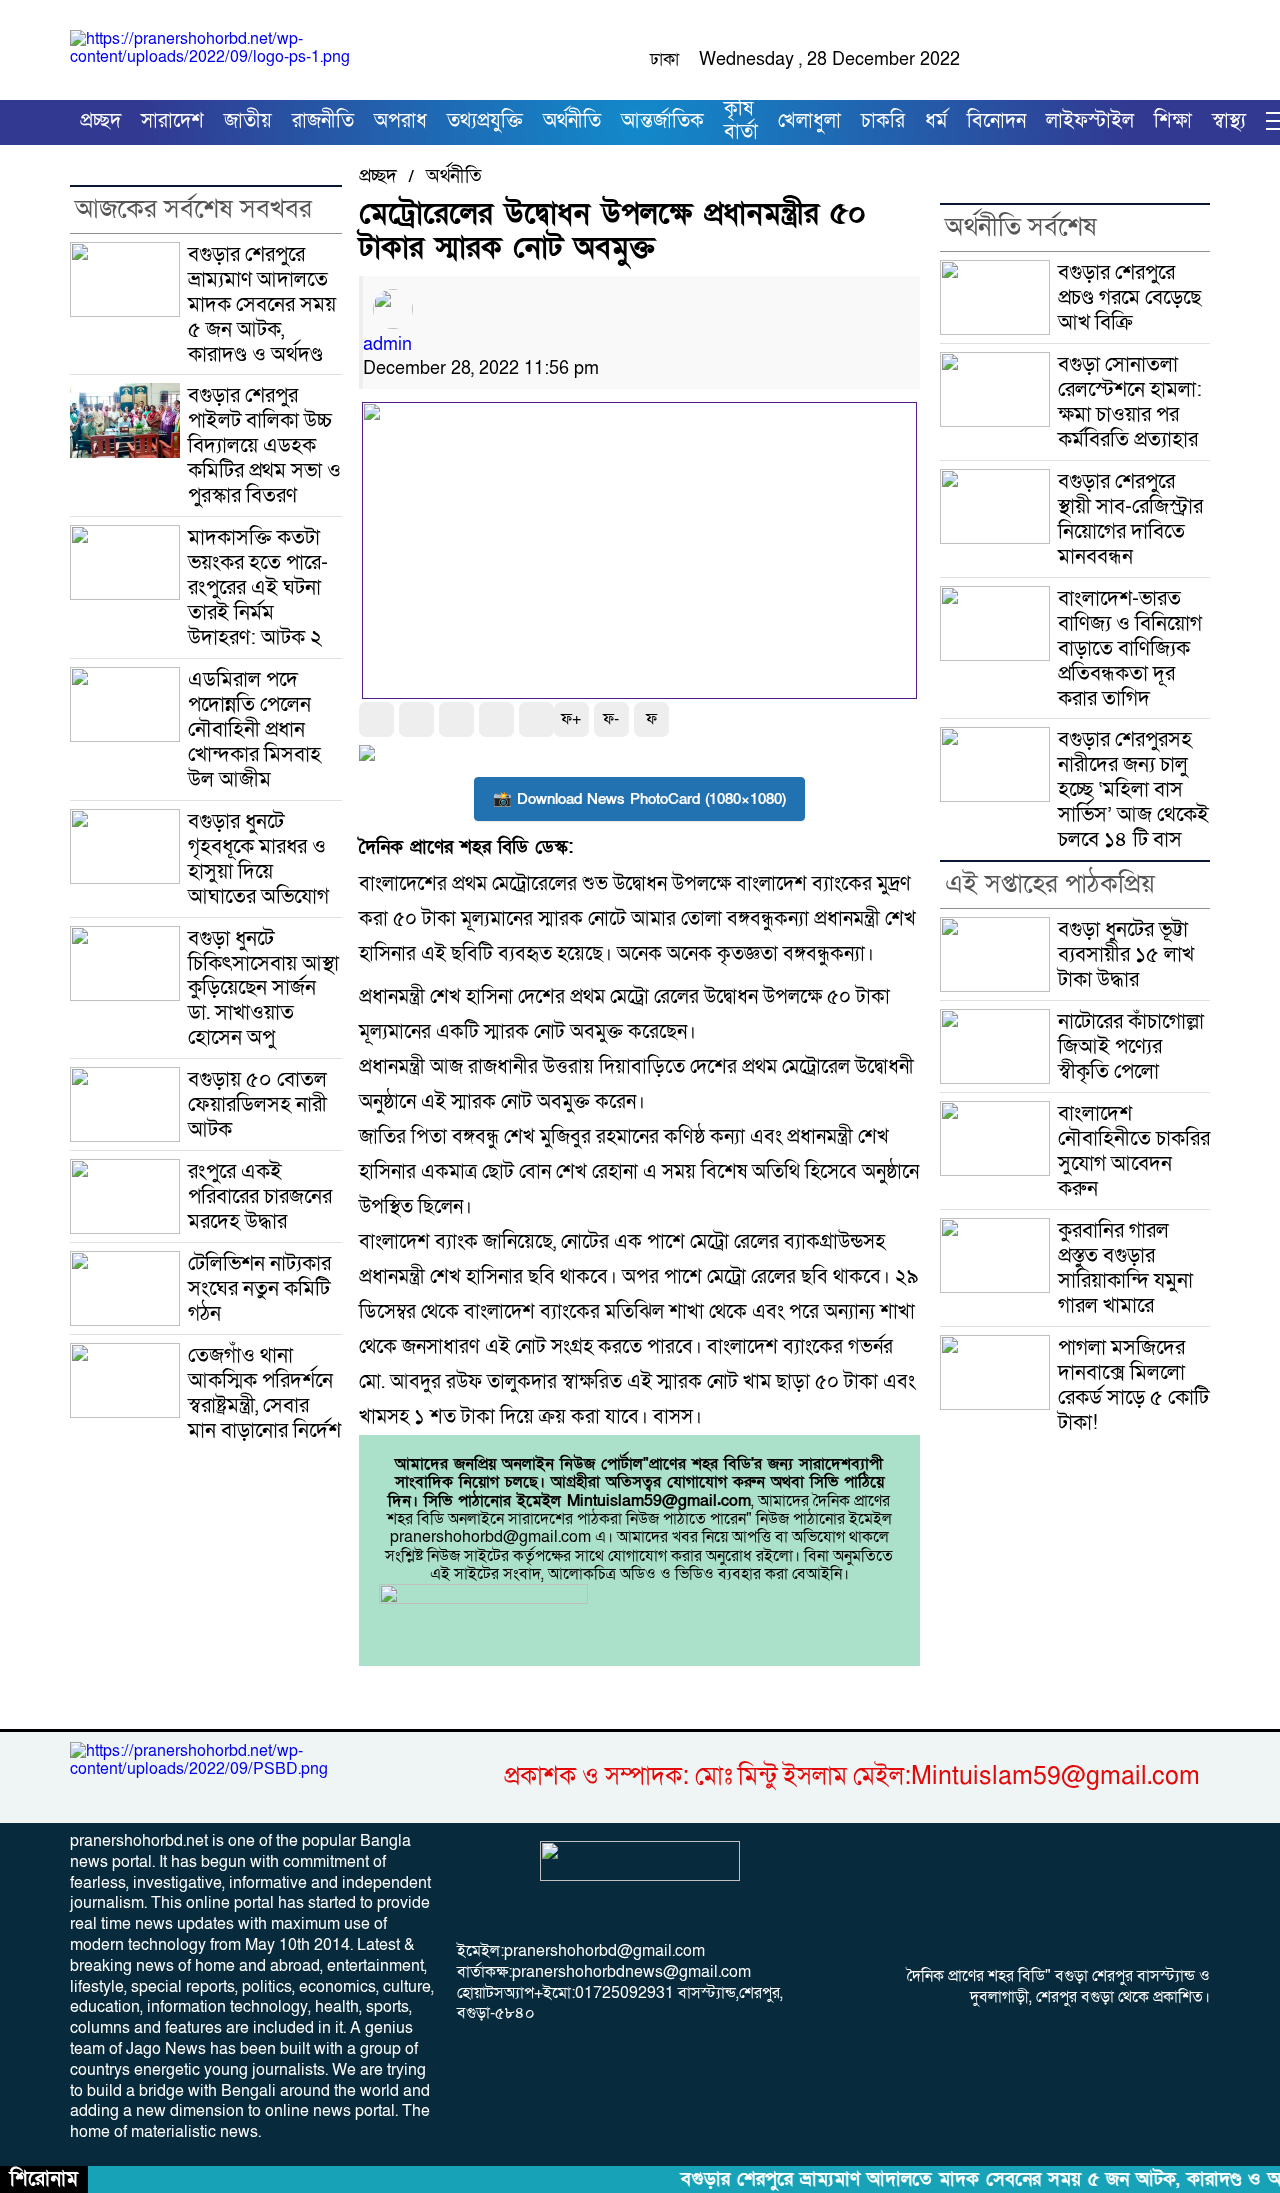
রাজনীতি (323, 121)
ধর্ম (936, 121)
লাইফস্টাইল (1090, 121)
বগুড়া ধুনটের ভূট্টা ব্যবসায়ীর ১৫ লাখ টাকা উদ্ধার (1126, 954)
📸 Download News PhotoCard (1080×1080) (639, 799)
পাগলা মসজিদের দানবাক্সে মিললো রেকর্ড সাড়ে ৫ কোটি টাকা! (1133, 1384)
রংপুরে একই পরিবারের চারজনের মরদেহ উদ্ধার (260, 1196)
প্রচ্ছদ (100, 121)
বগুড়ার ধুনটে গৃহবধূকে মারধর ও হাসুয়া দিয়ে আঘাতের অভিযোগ (258, 858)
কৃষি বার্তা (741, 121)
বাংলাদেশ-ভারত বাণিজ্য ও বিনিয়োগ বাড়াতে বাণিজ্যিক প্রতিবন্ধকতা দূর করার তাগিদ (1130, 648)
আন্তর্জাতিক (662, 121)
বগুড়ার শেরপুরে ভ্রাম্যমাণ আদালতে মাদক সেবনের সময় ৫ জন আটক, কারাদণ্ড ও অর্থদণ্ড (262, 304)
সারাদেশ (172, 121)
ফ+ (571, 719)
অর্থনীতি (572, 121)
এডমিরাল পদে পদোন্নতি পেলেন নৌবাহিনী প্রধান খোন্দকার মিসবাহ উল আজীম (254, 729)
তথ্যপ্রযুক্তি (485, 121)
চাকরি (883, 121)
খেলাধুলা (809, 121)
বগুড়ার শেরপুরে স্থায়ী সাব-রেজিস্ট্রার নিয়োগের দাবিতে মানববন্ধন (1130, 518)
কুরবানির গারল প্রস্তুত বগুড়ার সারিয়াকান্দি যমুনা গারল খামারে (1125, 1267)
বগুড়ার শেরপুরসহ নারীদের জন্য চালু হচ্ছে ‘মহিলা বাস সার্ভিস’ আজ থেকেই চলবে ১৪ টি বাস (1133, 789)
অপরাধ (400, 121)
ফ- (611, 719)
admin (387, 344)
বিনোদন (996, 121)
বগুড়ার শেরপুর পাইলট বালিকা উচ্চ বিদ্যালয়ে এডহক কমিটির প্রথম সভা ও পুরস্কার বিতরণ (264, 445)
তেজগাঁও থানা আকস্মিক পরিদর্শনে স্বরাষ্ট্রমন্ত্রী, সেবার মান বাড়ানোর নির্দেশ (264, 1392)
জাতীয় (248, 121)
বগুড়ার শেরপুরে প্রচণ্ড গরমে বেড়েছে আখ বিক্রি (1129, 297)
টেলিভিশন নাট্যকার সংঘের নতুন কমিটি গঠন (259, 1288)
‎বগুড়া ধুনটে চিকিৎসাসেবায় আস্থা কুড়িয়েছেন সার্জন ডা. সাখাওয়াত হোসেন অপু (263, 988)
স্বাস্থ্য (1229, 121)
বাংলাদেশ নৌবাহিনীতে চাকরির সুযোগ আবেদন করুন (1134, 1150)
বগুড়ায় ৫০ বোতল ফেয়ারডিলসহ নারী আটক (257, 1104)
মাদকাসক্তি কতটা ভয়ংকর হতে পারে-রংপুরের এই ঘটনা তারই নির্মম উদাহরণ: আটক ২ (258, 587)
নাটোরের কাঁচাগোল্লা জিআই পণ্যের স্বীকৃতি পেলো (1131, 1046)
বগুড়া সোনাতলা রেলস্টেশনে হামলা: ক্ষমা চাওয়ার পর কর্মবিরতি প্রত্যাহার (1130, 401)
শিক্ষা (1173, 121)
